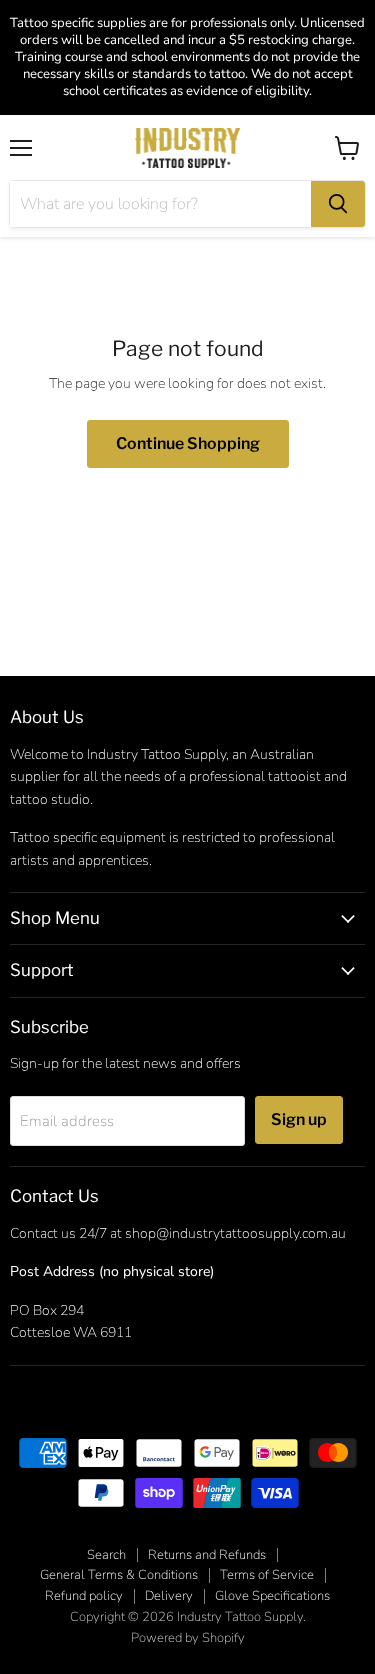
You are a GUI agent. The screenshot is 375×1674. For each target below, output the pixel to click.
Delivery (169, 1596)
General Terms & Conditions (119, 1575)
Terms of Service (267, 1575)
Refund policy (84, 1596)
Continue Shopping (188, 443)
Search (106, 1555)
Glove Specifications (272, 1596)
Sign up (299, 1119)
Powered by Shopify (188, 1638)
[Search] (338, 204)
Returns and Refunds (207, 1555)
